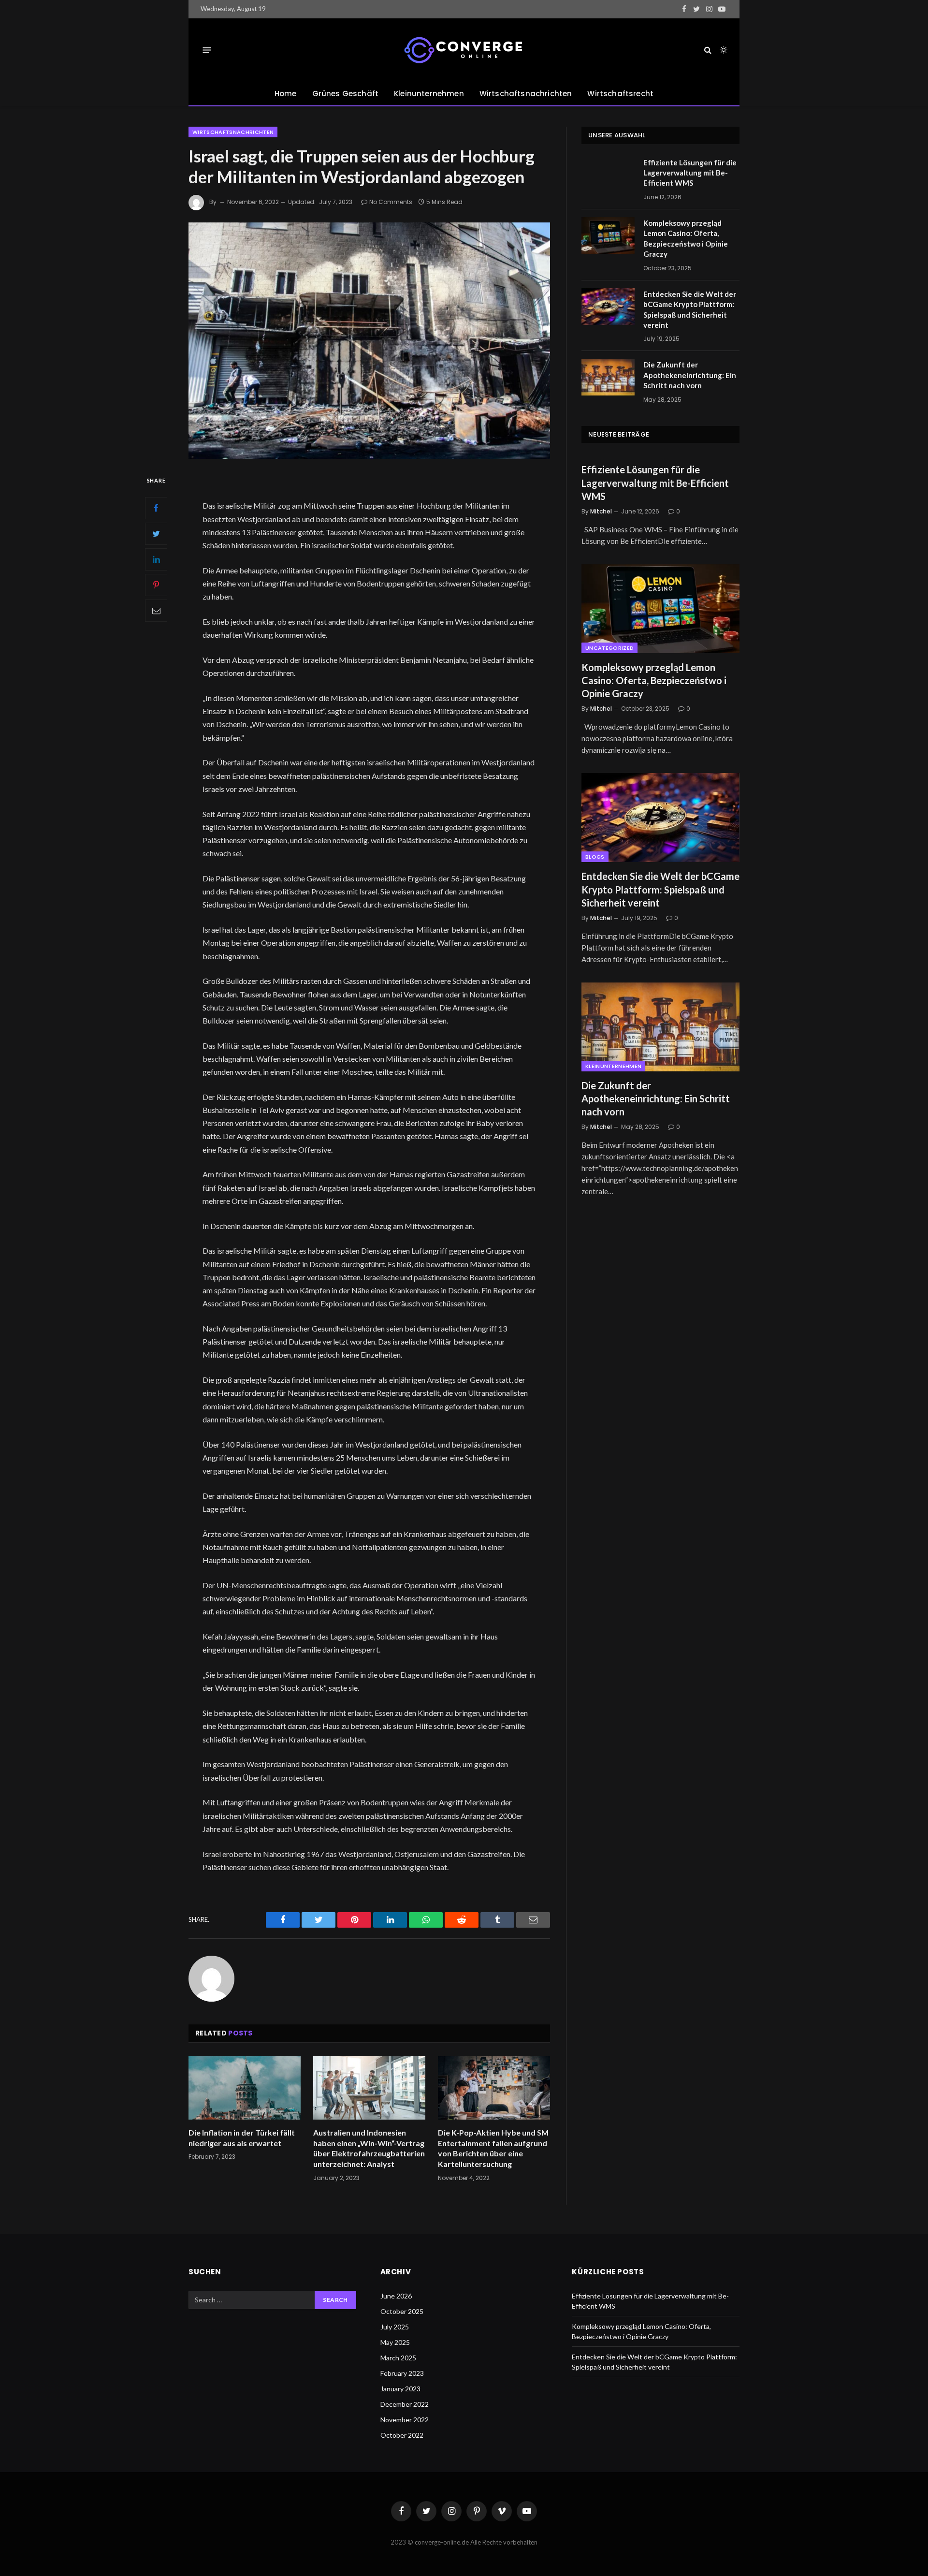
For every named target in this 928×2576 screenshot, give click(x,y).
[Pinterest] (156, 585)
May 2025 (395, 2342)
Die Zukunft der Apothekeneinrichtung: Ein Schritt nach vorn (690, 375)
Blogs (595, 857)
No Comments (391, 202)
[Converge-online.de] (464, 50)
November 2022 (405, 2420)
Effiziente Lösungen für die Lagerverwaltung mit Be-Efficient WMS (690, 173)
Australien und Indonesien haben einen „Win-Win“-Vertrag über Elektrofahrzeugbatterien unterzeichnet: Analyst (369, 2148)
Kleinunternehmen (429, 94)
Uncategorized (609, 648)
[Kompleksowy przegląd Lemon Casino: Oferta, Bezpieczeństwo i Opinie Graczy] (608, 235)
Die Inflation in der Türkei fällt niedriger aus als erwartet (242, 2138)
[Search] (708, 50)
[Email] (156, 610)
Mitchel (601, 511)
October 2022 (402, 2435)
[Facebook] (156, 508)
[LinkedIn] (156, 559)
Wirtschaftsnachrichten (526, 94)
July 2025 (395, 2327)
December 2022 (405, 2404)
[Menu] (207, 50)
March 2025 (398, 2358)
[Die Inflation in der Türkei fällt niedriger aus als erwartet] (245, 2088)
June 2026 (396, 2296)
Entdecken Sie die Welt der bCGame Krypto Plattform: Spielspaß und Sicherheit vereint (690, 309)
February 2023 (402, 2373)
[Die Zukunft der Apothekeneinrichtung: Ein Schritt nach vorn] (608, 377)
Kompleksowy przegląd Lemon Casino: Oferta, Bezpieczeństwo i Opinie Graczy (686, 238)
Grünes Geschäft (345, 94)
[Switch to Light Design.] (723, 50)
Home (286, 94)
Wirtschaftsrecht (620, 94)
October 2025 (402, 2311)
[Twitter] (156, 533)
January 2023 (400, 2389)
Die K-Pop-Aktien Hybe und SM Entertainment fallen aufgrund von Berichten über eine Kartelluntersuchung (493, 2148)
